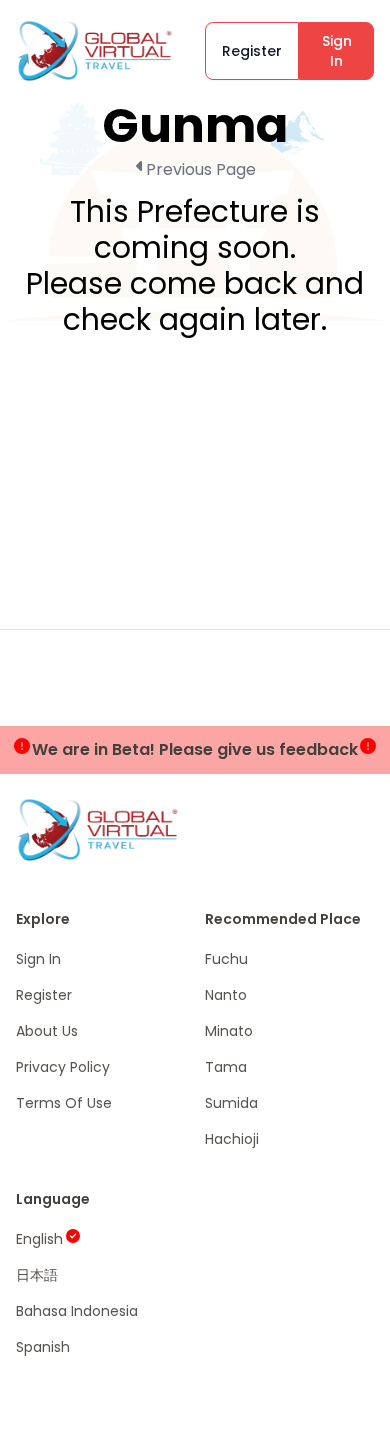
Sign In (337, 51)
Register (252, 51)
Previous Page (201, 169)
